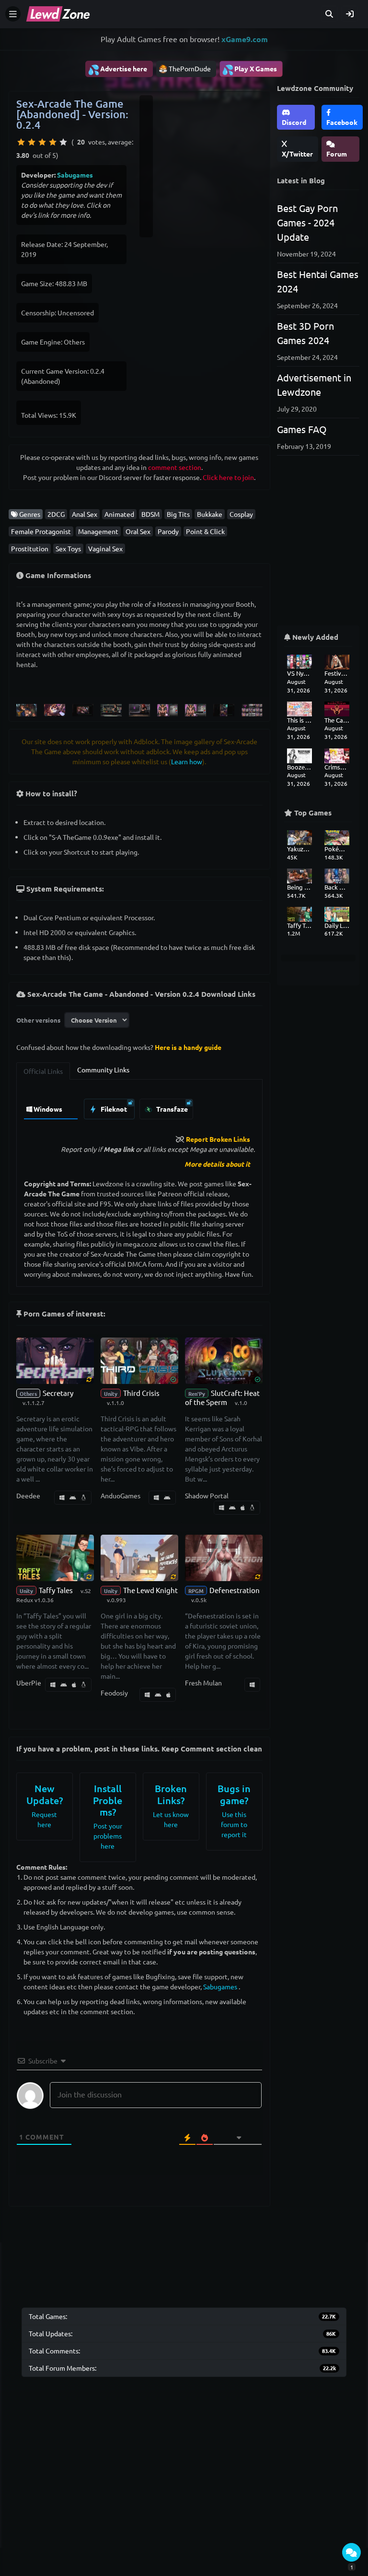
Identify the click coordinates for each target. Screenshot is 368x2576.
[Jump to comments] (351, 2552)
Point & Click (205, 531)
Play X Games (249, 69)
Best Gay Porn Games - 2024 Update (307, 222)
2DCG (56, 514)
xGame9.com (245, 39)
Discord (294, 122)
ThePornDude (190, 68)
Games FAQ (302, 429)
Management (98, 531)
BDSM (150, 514)
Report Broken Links (218, 1139)
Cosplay (241, 514)
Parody (168, 531)
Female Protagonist (41, 531)
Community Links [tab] (103, 1070)
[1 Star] (21, 142)
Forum (337, 154)
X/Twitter (297, 154)
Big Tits (178, 514)
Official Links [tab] (43, 1071)
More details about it (217, 1164)
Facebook (342, 122)
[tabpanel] (139, 1107)
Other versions (38, 1020)
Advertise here (117, 69)
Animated (119, 514)
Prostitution (30, 548)
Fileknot (113, 1109)
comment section (175, 467)
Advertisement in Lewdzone (314, 385)
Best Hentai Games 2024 (318, 281)
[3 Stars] (42, 142)
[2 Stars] (32, 142)
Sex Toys (68, 548)
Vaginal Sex (105, 548)
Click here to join (228, 477)
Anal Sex (85, 514)
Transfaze (171, 1109)
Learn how (187, 761)
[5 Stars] (63, 142)
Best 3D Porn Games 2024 (305, 333)
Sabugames (75, 175)
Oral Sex (138, 531)
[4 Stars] (53, 142)
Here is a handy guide (188, 1047)
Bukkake (210, 514)
